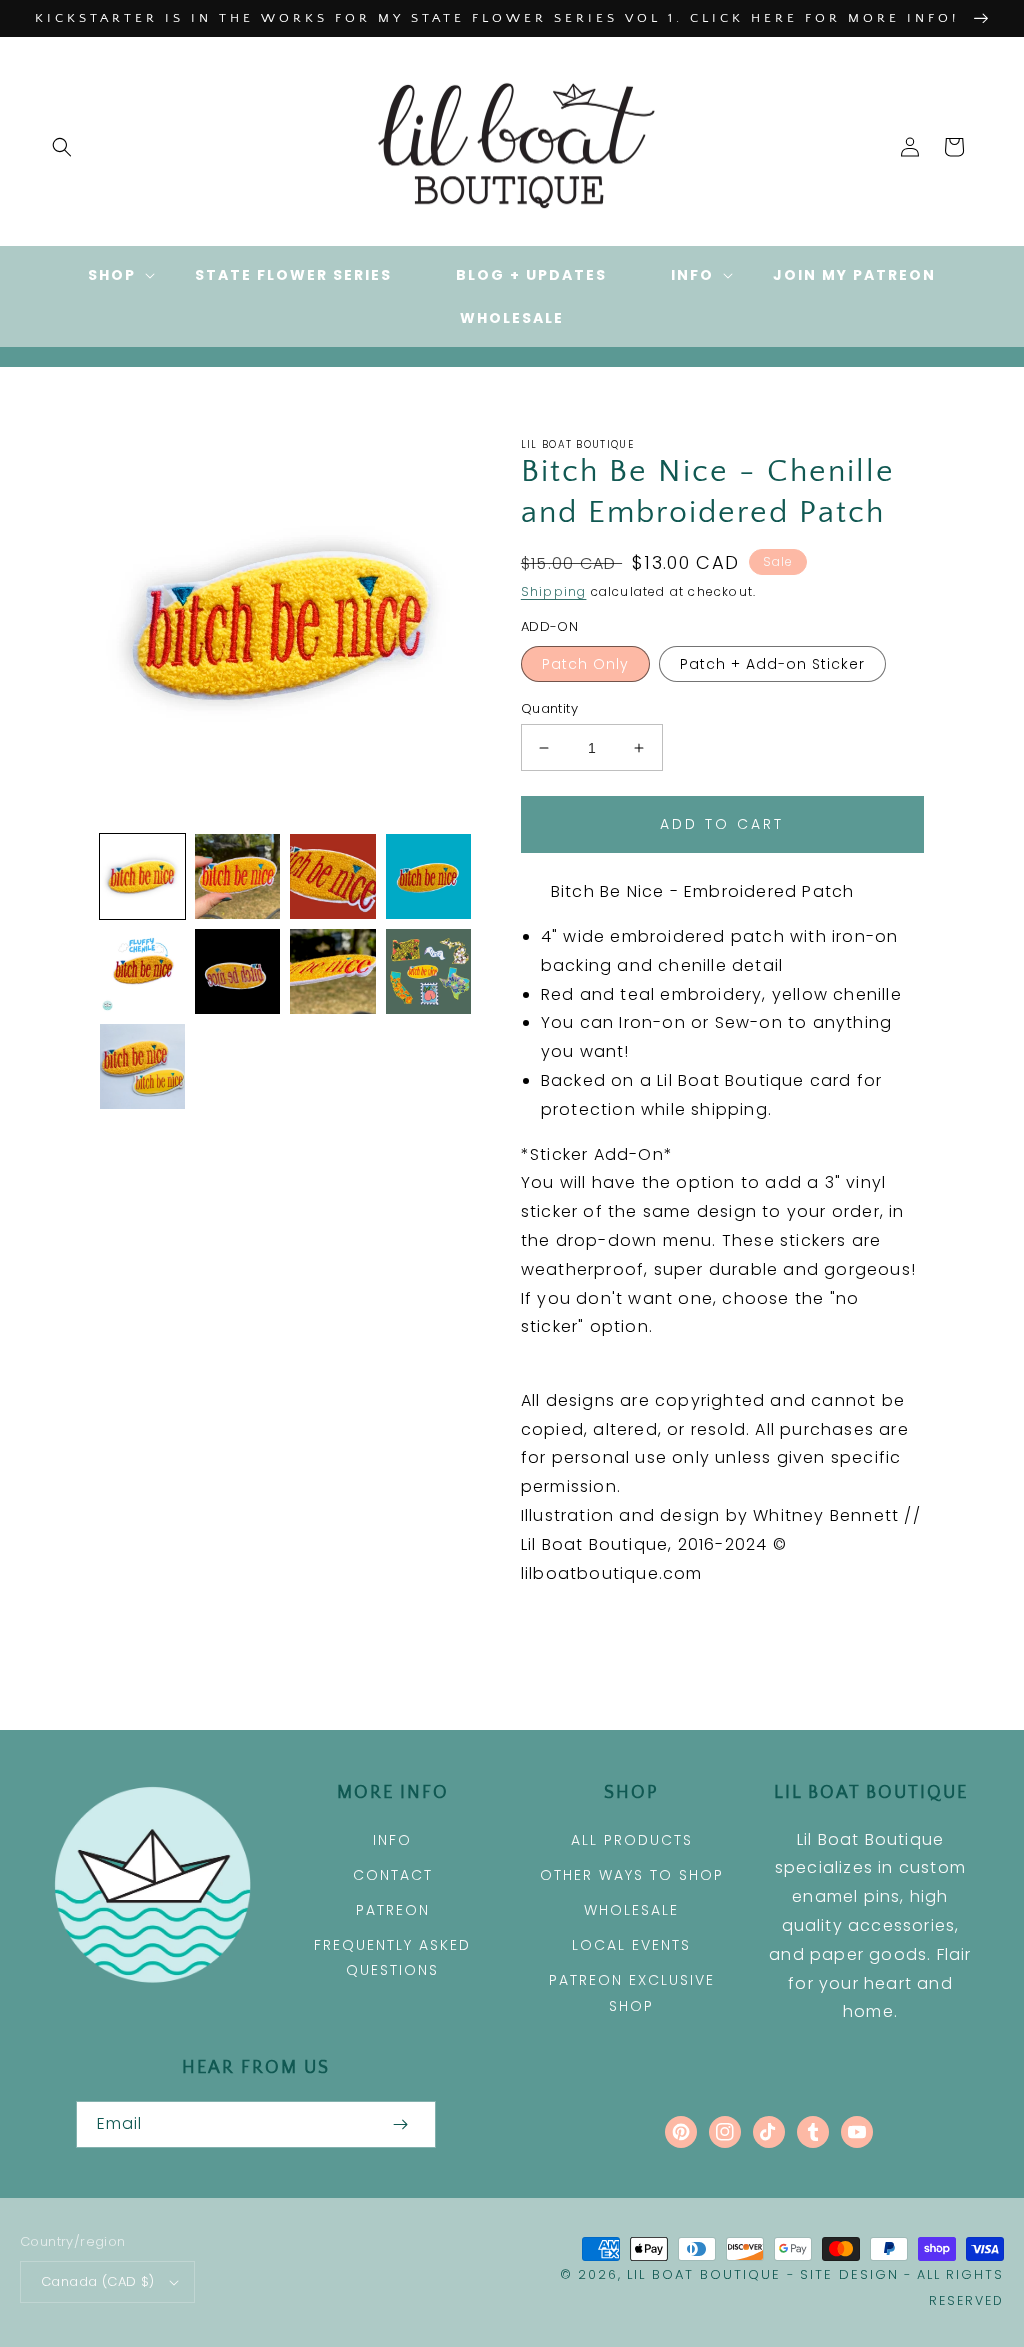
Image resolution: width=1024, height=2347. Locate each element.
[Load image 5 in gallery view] (428, 876)
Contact (393, 1875)
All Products (632, 1840)
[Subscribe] (400, 2124)
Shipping (554, 591)
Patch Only (585, 664)
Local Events (631, 1945)
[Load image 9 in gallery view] (428, 971)
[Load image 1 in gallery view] (142, 876)
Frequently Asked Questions (392, 1957)
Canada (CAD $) (98, 2281)
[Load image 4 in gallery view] (332, 876)
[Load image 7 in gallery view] (237, 971)
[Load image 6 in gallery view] (142, 971)
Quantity (549, 708)
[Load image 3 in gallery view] (237, 876)
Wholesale (631, 1910)
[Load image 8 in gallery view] (332, 971)
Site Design (849, 2274)
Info (392, 1840)
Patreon (393, 1910)
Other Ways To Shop (632, 1875)
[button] (62, 147)
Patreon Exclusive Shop (632, 1992)
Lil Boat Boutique (704, 2274)
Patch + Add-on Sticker (772, 664)
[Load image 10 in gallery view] (142, 1066)
